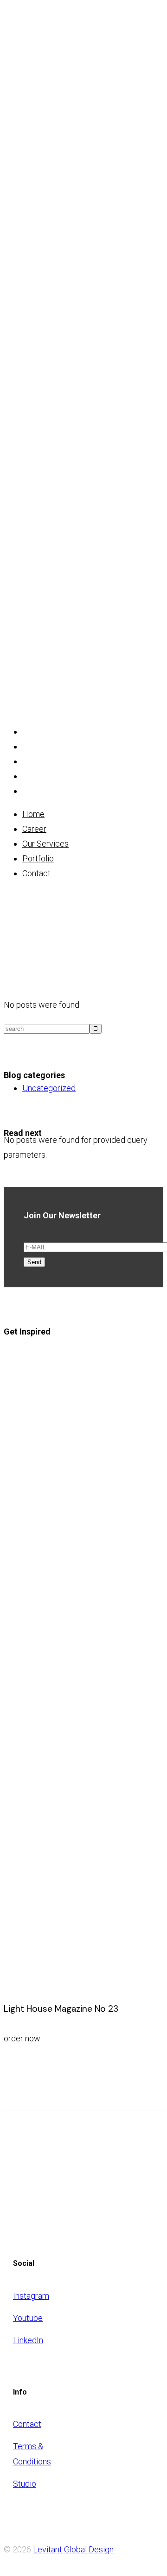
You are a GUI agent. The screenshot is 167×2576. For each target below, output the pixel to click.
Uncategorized (49, 1088)
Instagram (31, 2296)
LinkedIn (28, 2340)
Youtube (28, 2318)
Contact (27, 2424)
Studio (25, 2484)
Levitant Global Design (73, 2549)
